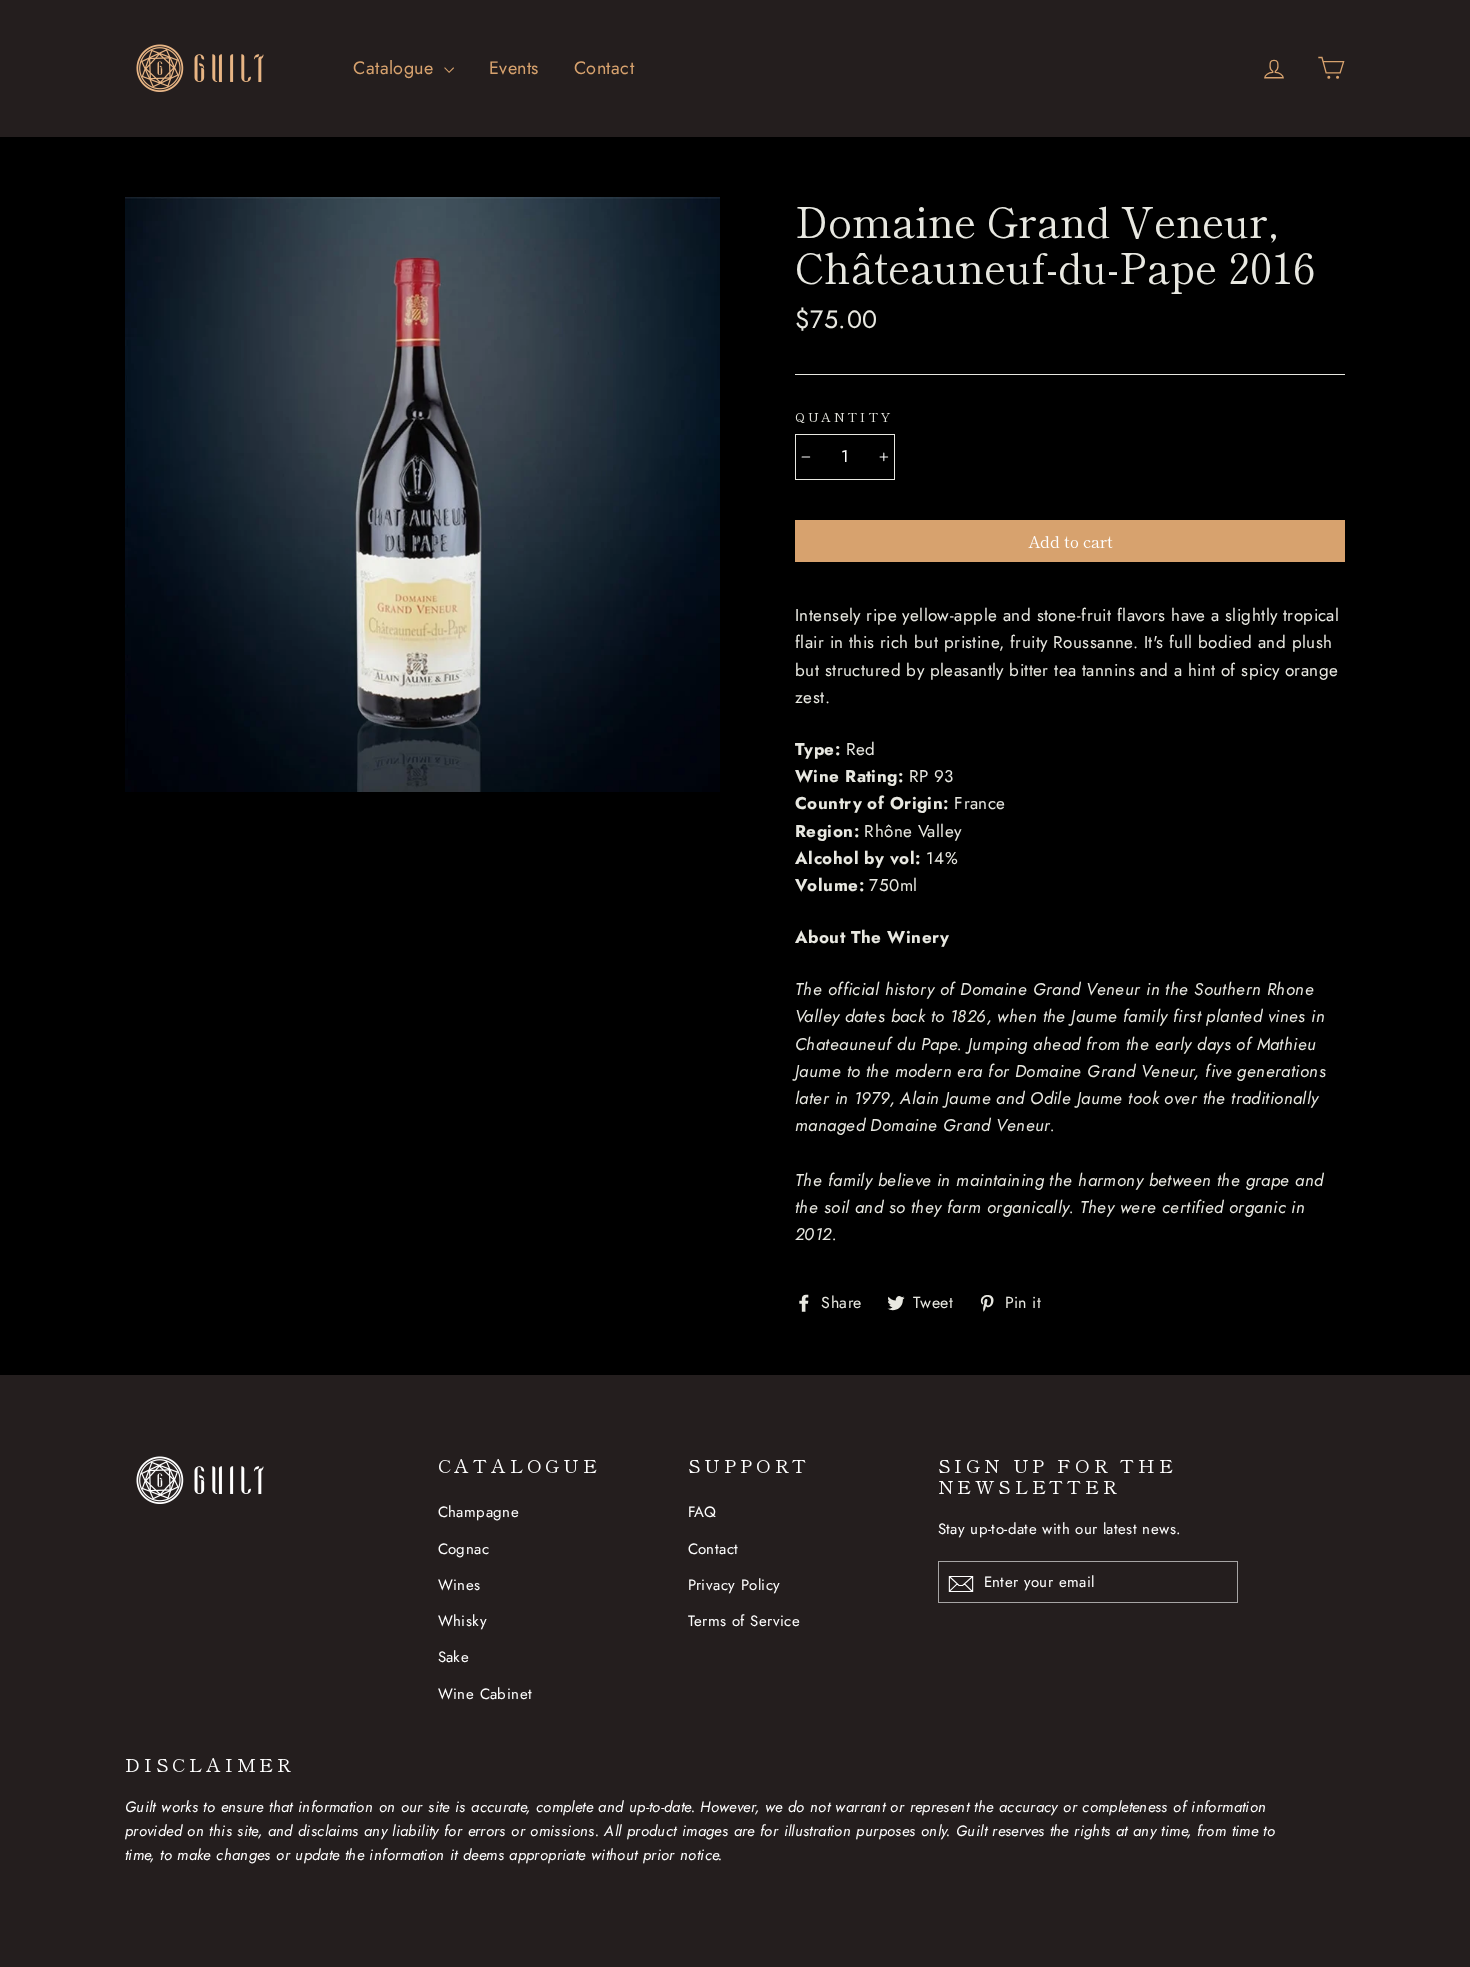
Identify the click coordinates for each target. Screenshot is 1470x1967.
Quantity (844, 417)
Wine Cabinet (485, 1694)
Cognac (464, 1549)
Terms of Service (744, 1621)
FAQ (702, 1512)
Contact (604, 68)
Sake (454, 1657)
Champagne (479, 1512)
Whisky (463, 1621)
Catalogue (395, 68)
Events (514, 68)
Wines (459, 1585)
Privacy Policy (734, 1585)
